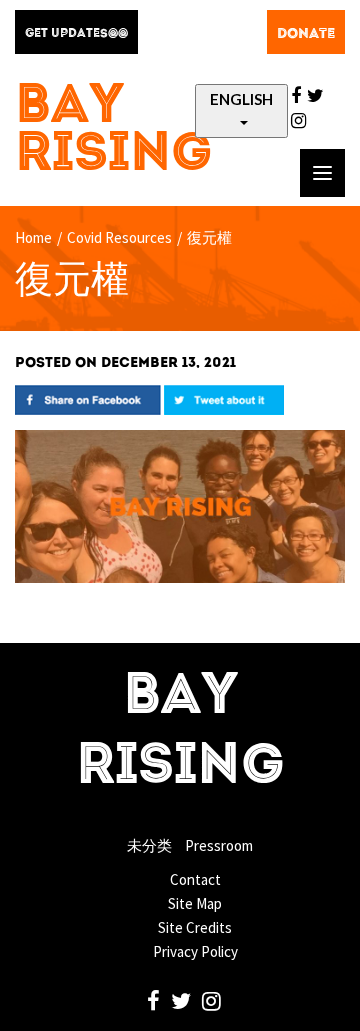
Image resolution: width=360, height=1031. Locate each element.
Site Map (195, 903)
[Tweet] (224, 398)
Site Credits (195, 927)
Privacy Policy (195, 951)
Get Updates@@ (76, 34)
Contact (195, 879)
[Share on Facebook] (88, 398)
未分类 (149, 845)
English (241, 99)
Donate (306, 34)
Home (33, 237)
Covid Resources (119, 237)
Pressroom (219, 845)
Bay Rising (114, 131)
